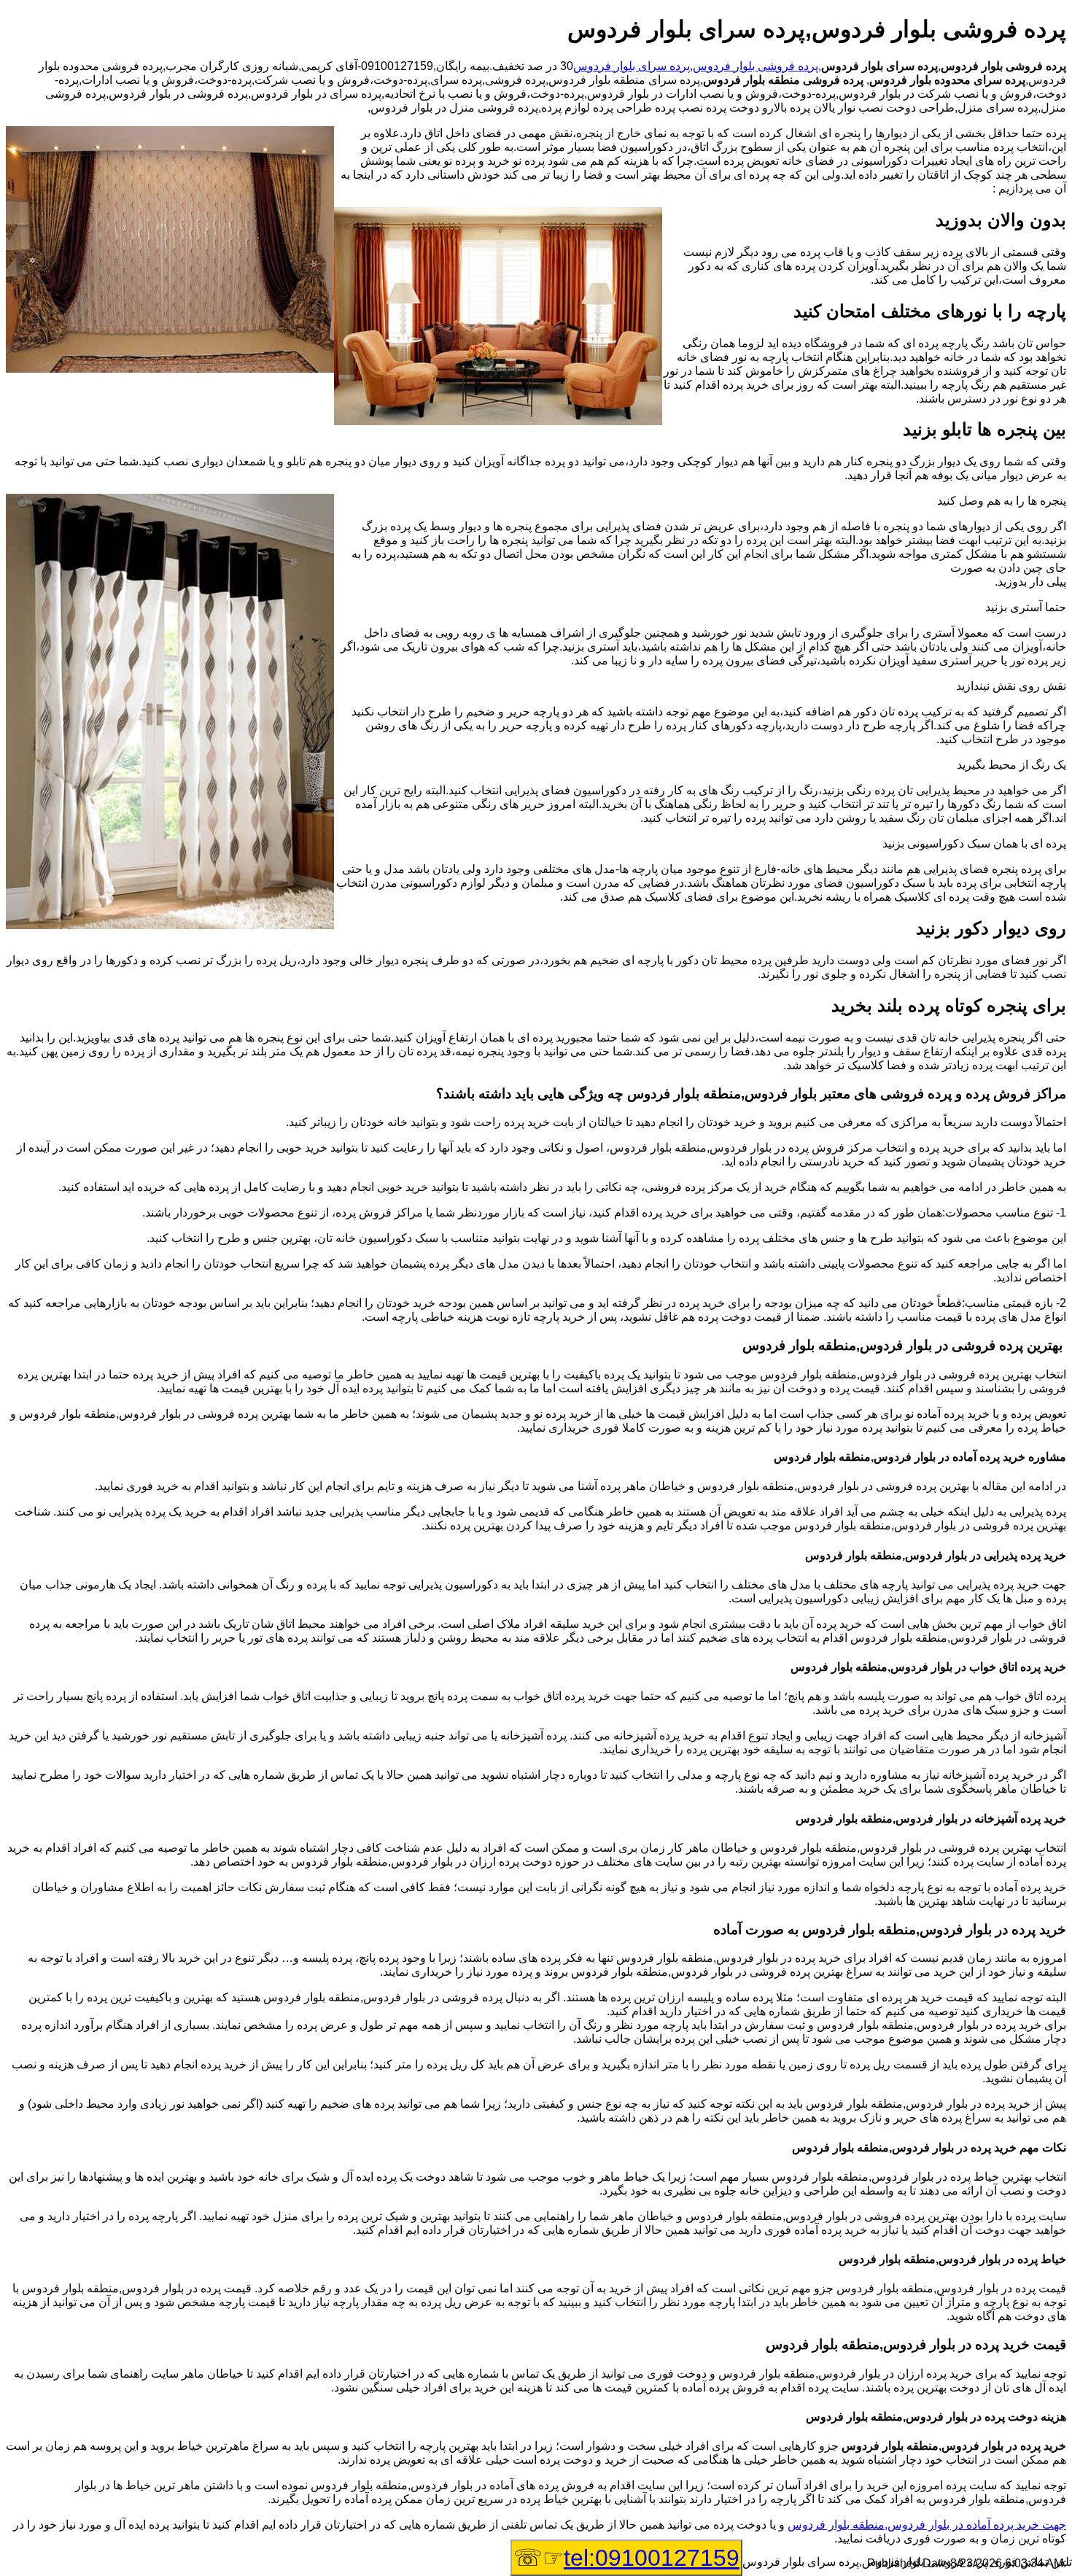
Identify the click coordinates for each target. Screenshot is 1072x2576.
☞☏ (626, 2558)
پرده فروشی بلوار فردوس (756, 66)
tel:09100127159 (652, 2558)
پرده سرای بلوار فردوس (632, 66)
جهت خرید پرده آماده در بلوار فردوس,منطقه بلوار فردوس (927, 2525)
